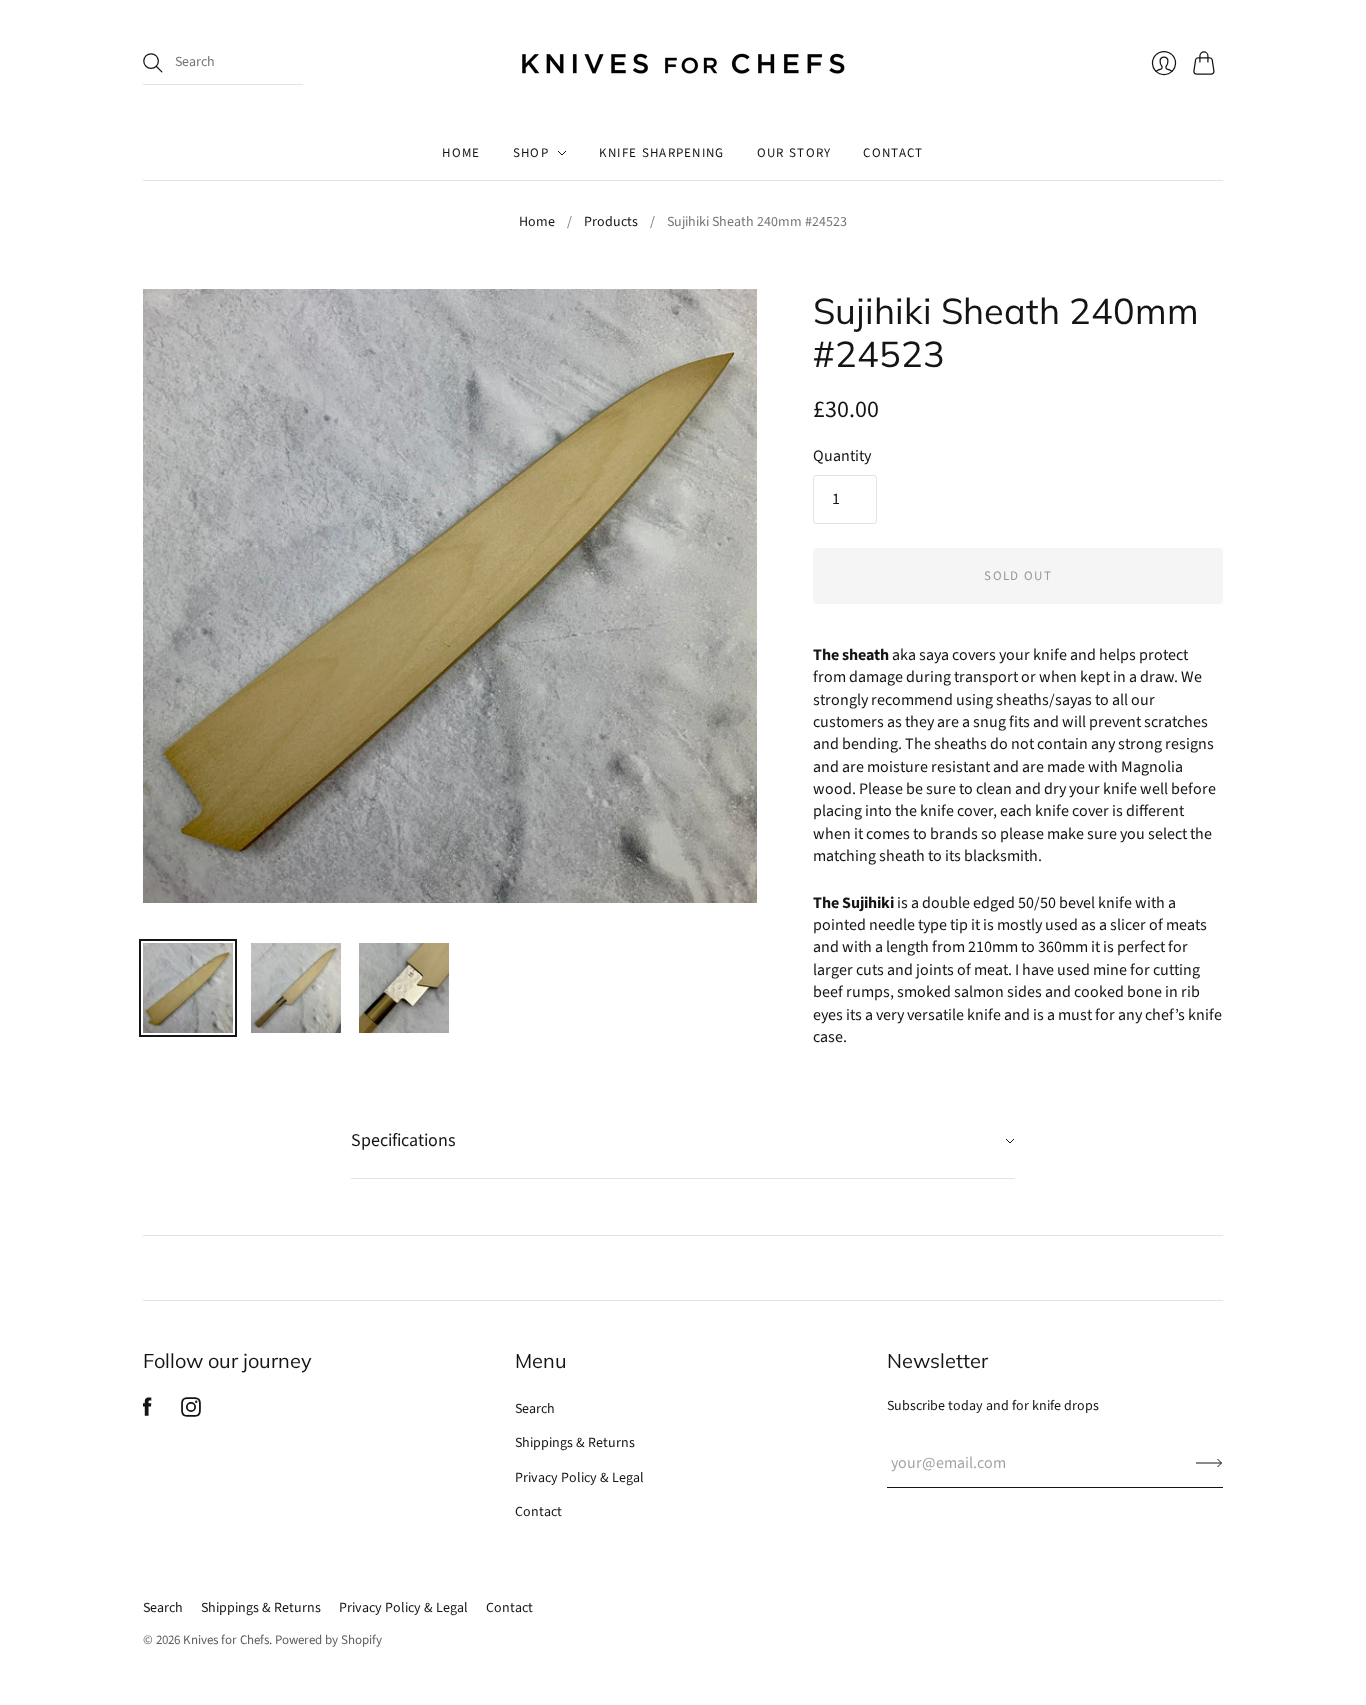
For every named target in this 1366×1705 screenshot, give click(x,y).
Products (611, 222)
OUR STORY (794, 153)
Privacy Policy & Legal (579, 1478)
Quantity (842, 456)
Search (535, 1409)
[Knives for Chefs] (683, 63)
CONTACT (893, 153)
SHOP (531, 153)
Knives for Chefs (226, 1640)
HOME (461, 153)
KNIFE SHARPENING (662, 153)
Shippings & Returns (575, 1443)
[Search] (153, 63)
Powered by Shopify (328, 1640)
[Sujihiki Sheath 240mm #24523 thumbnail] (188, 988)
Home (537, 222)
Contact (538, 1512)
